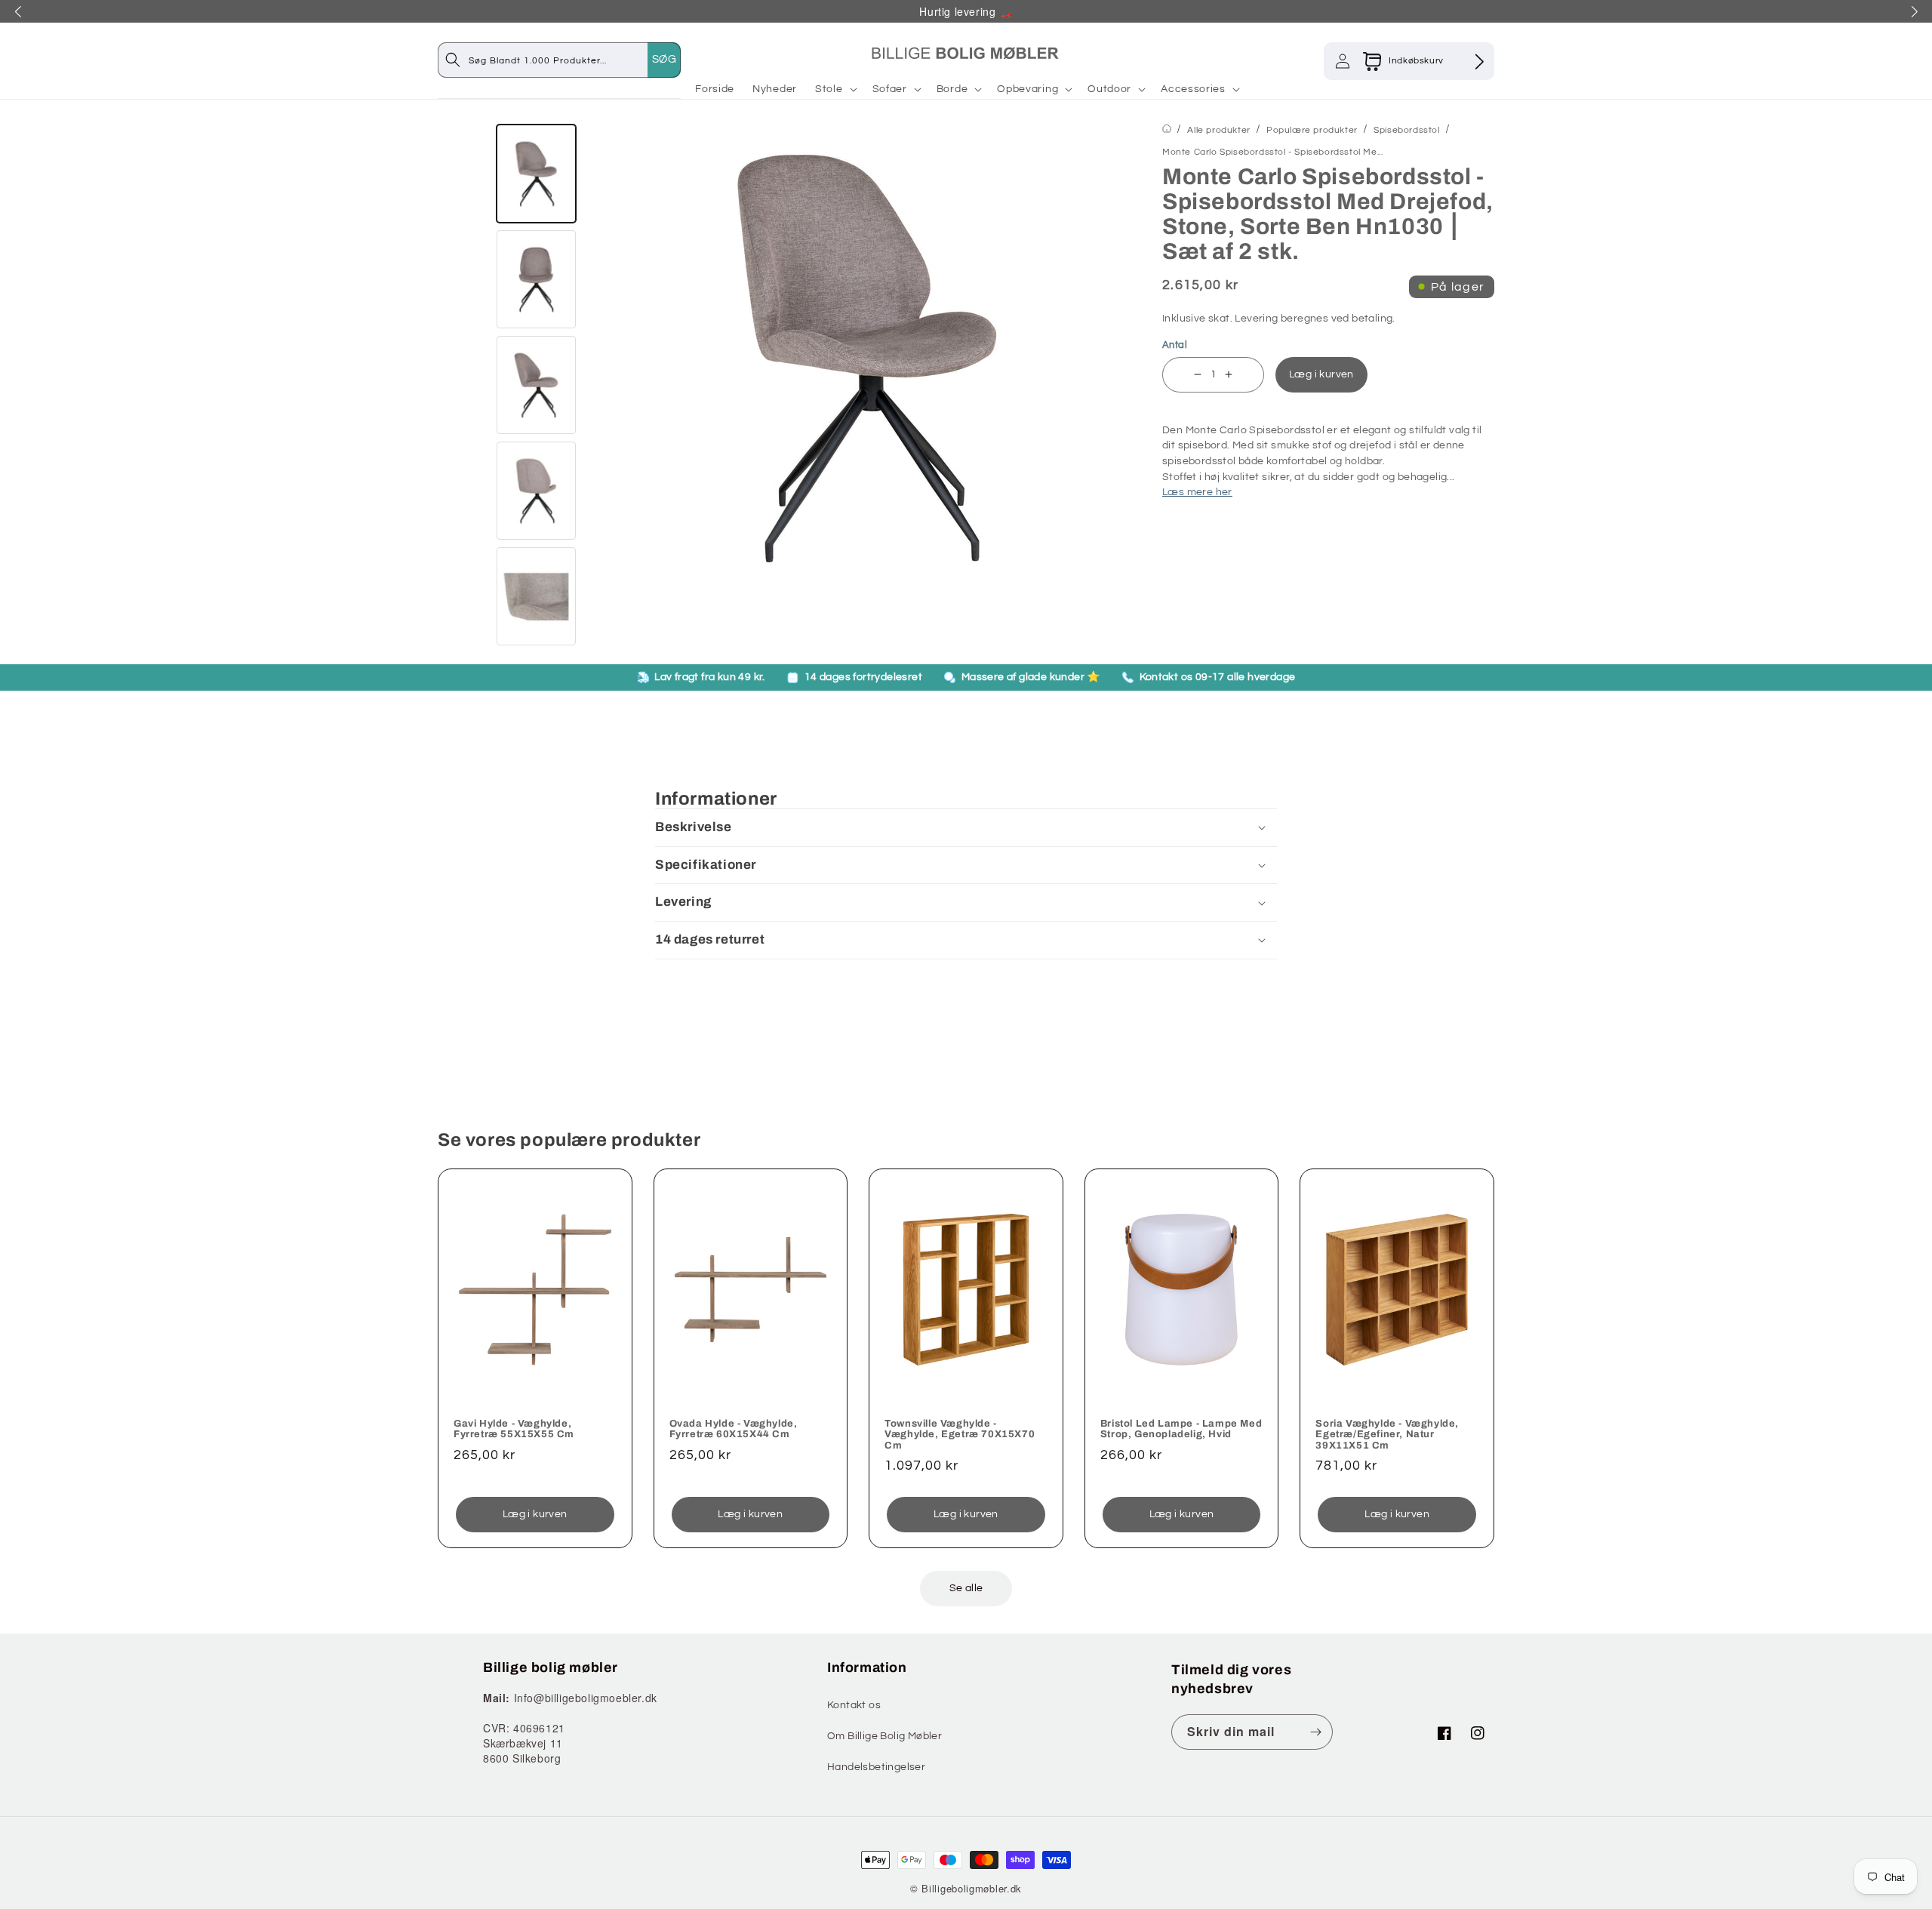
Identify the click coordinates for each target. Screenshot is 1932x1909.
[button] (835, 89)
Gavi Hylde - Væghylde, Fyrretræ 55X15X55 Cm (514, 1429)
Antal (1175, 345)
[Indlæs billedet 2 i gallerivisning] (536, 279)
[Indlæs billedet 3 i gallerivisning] (536, 385)
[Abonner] (1315, 1732)
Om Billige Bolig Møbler (884, 1736)
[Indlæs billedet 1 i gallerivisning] (536, 174)
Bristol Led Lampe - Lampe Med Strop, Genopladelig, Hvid (1181, 1429)
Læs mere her (1197, 492)
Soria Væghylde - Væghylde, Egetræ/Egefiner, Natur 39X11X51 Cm (1387, 1435)
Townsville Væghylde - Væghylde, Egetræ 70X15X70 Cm (960, 1435)
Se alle (966, 1588)
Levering (1256, 319)
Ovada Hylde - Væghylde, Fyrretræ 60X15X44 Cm (734, 1429)
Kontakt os (854, 1705)
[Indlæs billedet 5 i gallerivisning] (536, 596)
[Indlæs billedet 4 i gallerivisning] (536, 491)
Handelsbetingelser (876, 1767)
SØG (664, 59)
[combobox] (574, 60)
